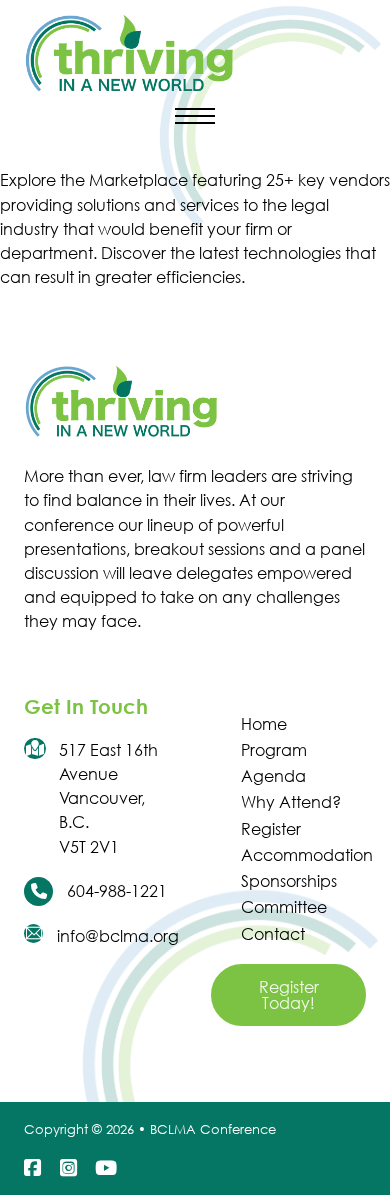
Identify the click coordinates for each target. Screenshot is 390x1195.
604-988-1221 (117, 890)
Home (264, 723)
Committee (284, 906)
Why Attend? (291, 801)
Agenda (273, 775)
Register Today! (289, 994)
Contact (273, 933)
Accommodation (303, 854)
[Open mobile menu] (194, 116)
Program (274, 749)
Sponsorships (289, 880)
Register (271, 828)
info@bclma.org (118, 935)
